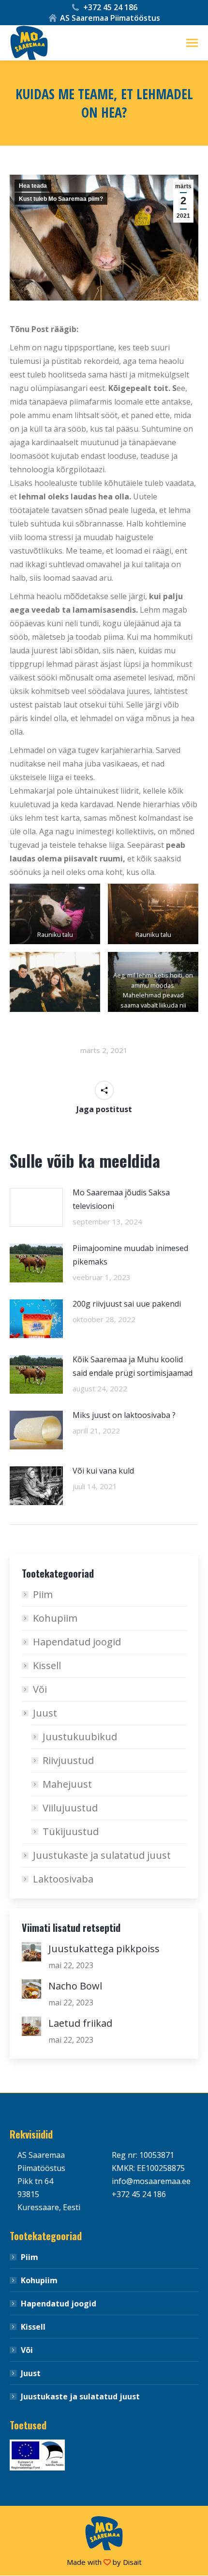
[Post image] (36, 1207)
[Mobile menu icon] (192, 43)
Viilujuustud (70, 1808)
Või (40, 1689)
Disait (132, 2562)
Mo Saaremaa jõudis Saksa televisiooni (121, 1199)
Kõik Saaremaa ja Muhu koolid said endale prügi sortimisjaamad (133, 1366)
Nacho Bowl (75, 1986)
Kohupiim (55, 1618)
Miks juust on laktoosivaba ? (124, 1415)
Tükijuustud (71, 1831)
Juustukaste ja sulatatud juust (102, 1855)
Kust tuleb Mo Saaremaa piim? (61, 199)
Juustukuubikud (80, 1737)
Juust (45, 1713)
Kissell (47, 1665)
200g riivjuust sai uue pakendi (127, 1304)
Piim (43, 1594)
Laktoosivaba (63, 1879)
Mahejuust (67, 1784)
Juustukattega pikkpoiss (104, 1949)
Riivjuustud (68, 1760)
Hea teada (33, 186)
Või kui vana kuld (103, 1471)
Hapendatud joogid (77, 1642)
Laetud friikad (80, 2023)
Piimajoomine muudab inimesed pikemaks (130, 1255)
